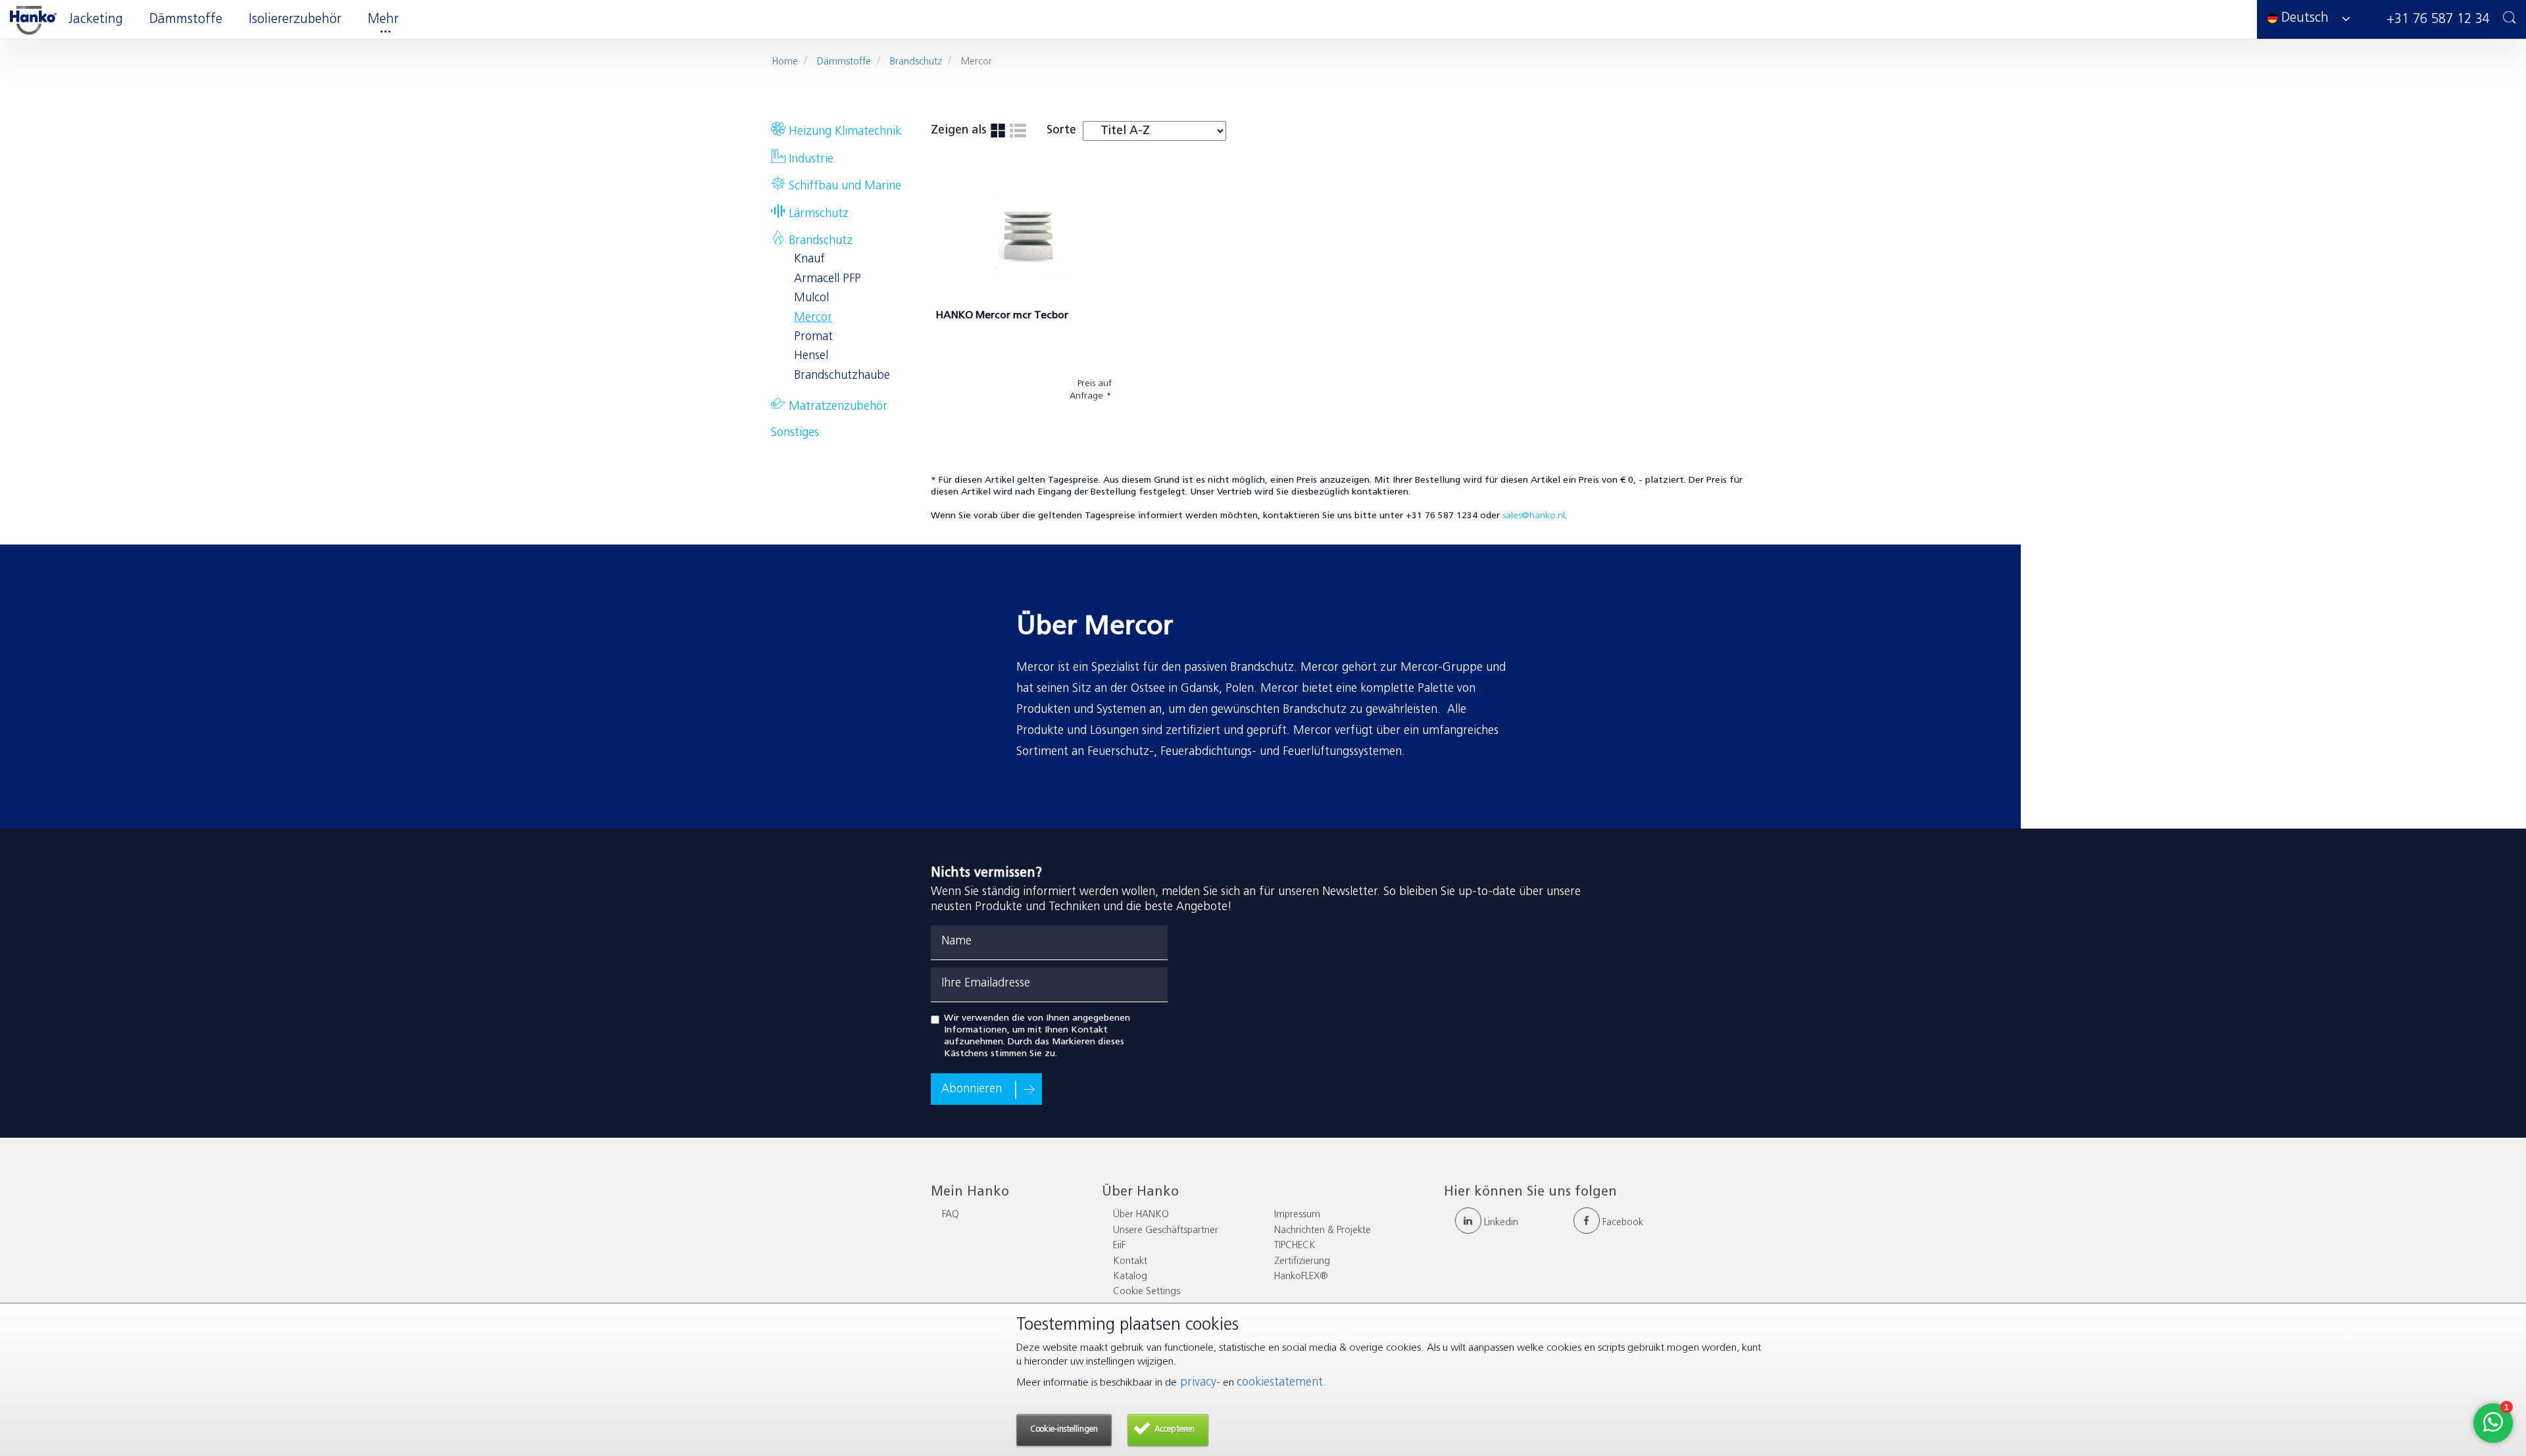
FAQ (951, 1215)
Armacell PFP (828, 279)
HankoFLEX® (1301, 1277)
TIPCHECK (1295, 1246)
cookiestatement (1280, 1383)
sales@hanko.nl (1534, 516)
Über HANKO (1141, 1215)
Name (956, 942)
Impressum (1297, 1215)
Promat (813, 337)
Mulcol (811, 299)
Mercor (813, 318)
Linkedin (1500, 1223)
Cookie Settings (1147, 1292)
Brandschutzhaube (842, 376)
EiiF (1119, 1246)
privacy (1197, 1383)
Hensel (811, 356)
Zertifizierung (1302, 1262)
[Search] (2510, 19)
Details (962, 430)
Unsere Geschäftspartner (1166, 1231)
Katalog (1130, 1277)
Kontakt (1130, 1262)
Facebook (1622, 1223)
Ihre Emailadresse (986, 984)
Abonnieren (972, 1090)
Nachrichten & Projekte (1323, 1231)
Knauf (809, 260)
